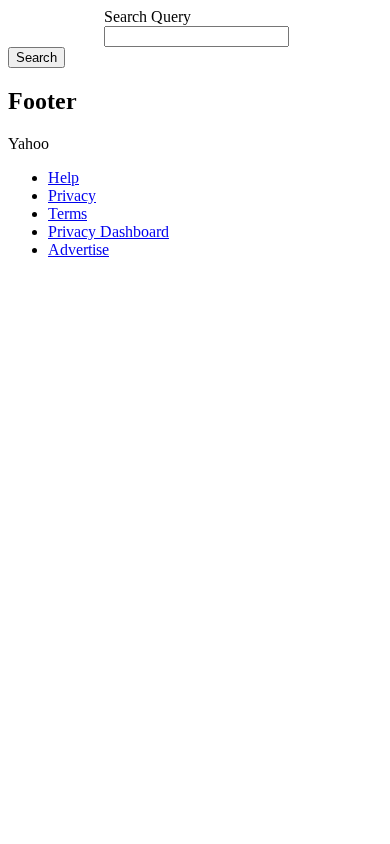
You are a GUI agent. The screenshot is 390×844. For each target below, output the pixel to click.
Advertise (78, 249)
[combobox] (196, 36)
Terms (67, 213)
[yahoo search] (56, 27)
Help (63, 177)
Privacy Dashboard (108, 231)
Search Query (147, 16)
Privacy (72, 195)
